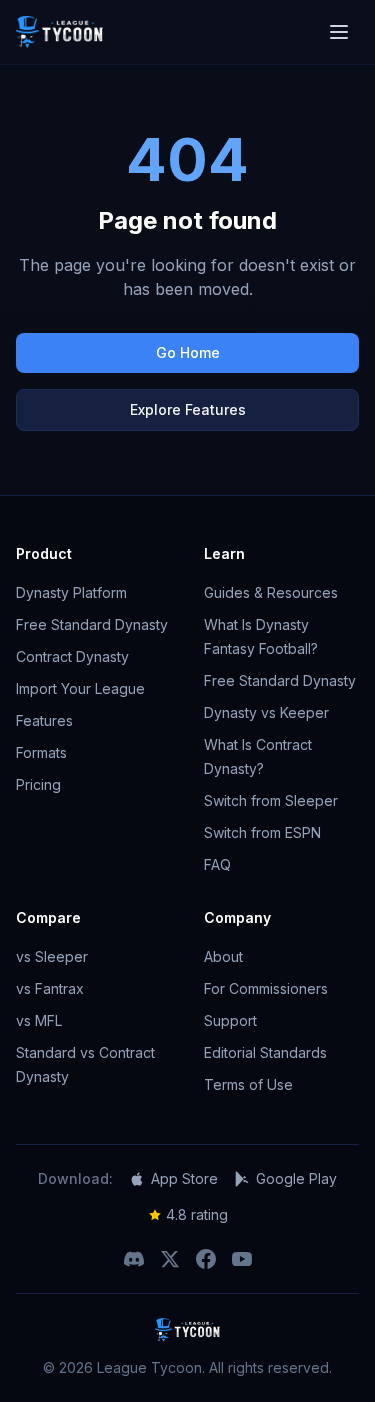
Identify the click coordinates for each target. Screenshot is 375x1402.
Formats (41, 752)
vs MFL (39, 1020)
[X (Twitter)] (170, 1259)
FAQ (217, 864)
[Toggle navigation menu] (339, 32)
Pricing (38, 784)
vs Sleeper (52, 956)
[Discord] (134, 1259)
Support (230, 1020)
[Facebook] (206, 1259)
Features (44, 720)
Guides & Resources (271, 592)
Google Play (296, 1178)
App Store (184, 1178)
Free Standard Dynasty (92, 624)
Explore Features (188, 409)
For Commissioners (266, 988)
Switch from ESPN (262, 832)
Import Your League (80, 688)
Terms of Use (248, 1084)
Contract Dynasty (72, 656)
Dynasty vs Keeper (266, 712)
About (223, 956)
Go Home (188, 352)
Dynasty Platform (71, 592)
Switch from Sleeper (271, 800)
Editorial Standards (265, 1052)
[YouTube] (242, 1259)
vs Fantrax (50, 988)
